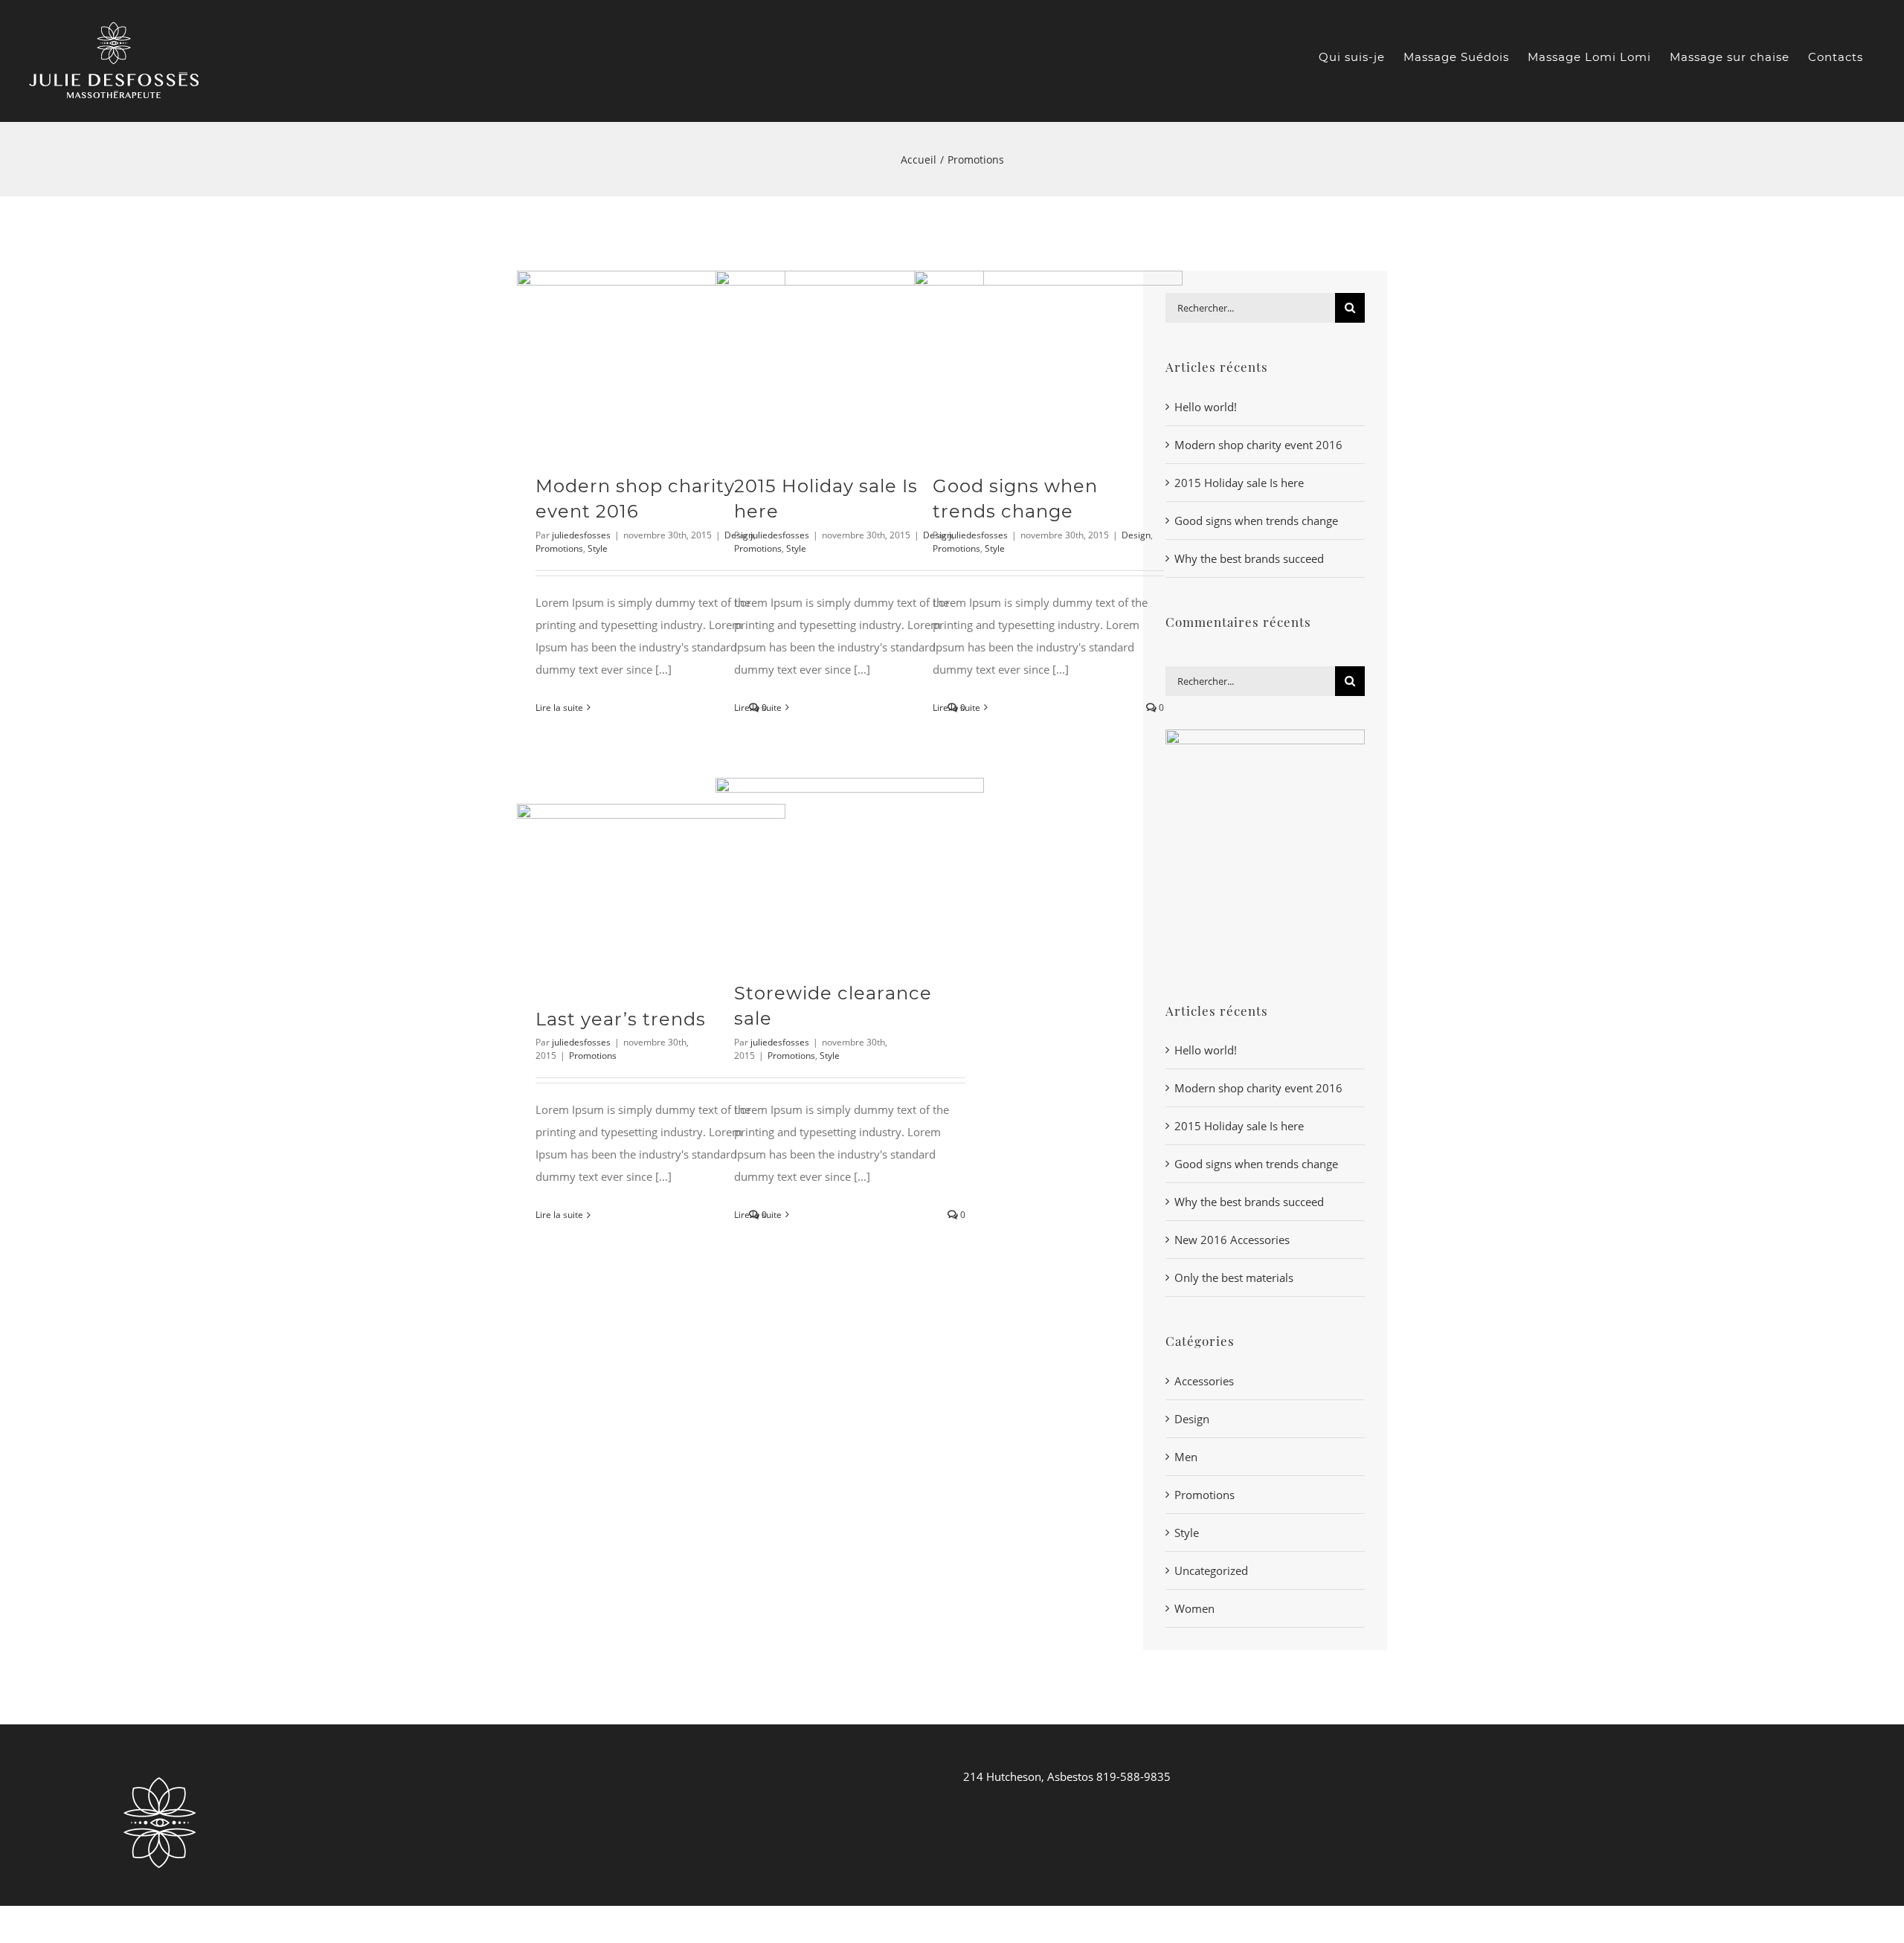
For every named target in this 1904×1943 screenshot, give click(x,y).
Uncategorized (1211, 1570)
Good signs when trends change (1256, 521)
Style (598, 548)
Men (1186, 1457)
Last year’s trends (621, 1019)
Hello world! (1206, 407)
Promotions (559, 548)
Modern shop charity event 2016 (1258, 445)
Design (1136, 535)
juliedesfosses (581, 535)
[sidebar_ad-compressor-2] (1265, 735)
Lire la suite (559, 708)
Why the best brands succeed (1249, 558)
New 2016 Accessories (1232, 1240)
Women (1194, 1608)
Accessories (1204, 1381)
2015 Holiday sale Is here (1239, 483)
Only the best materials (1234, 1277)
